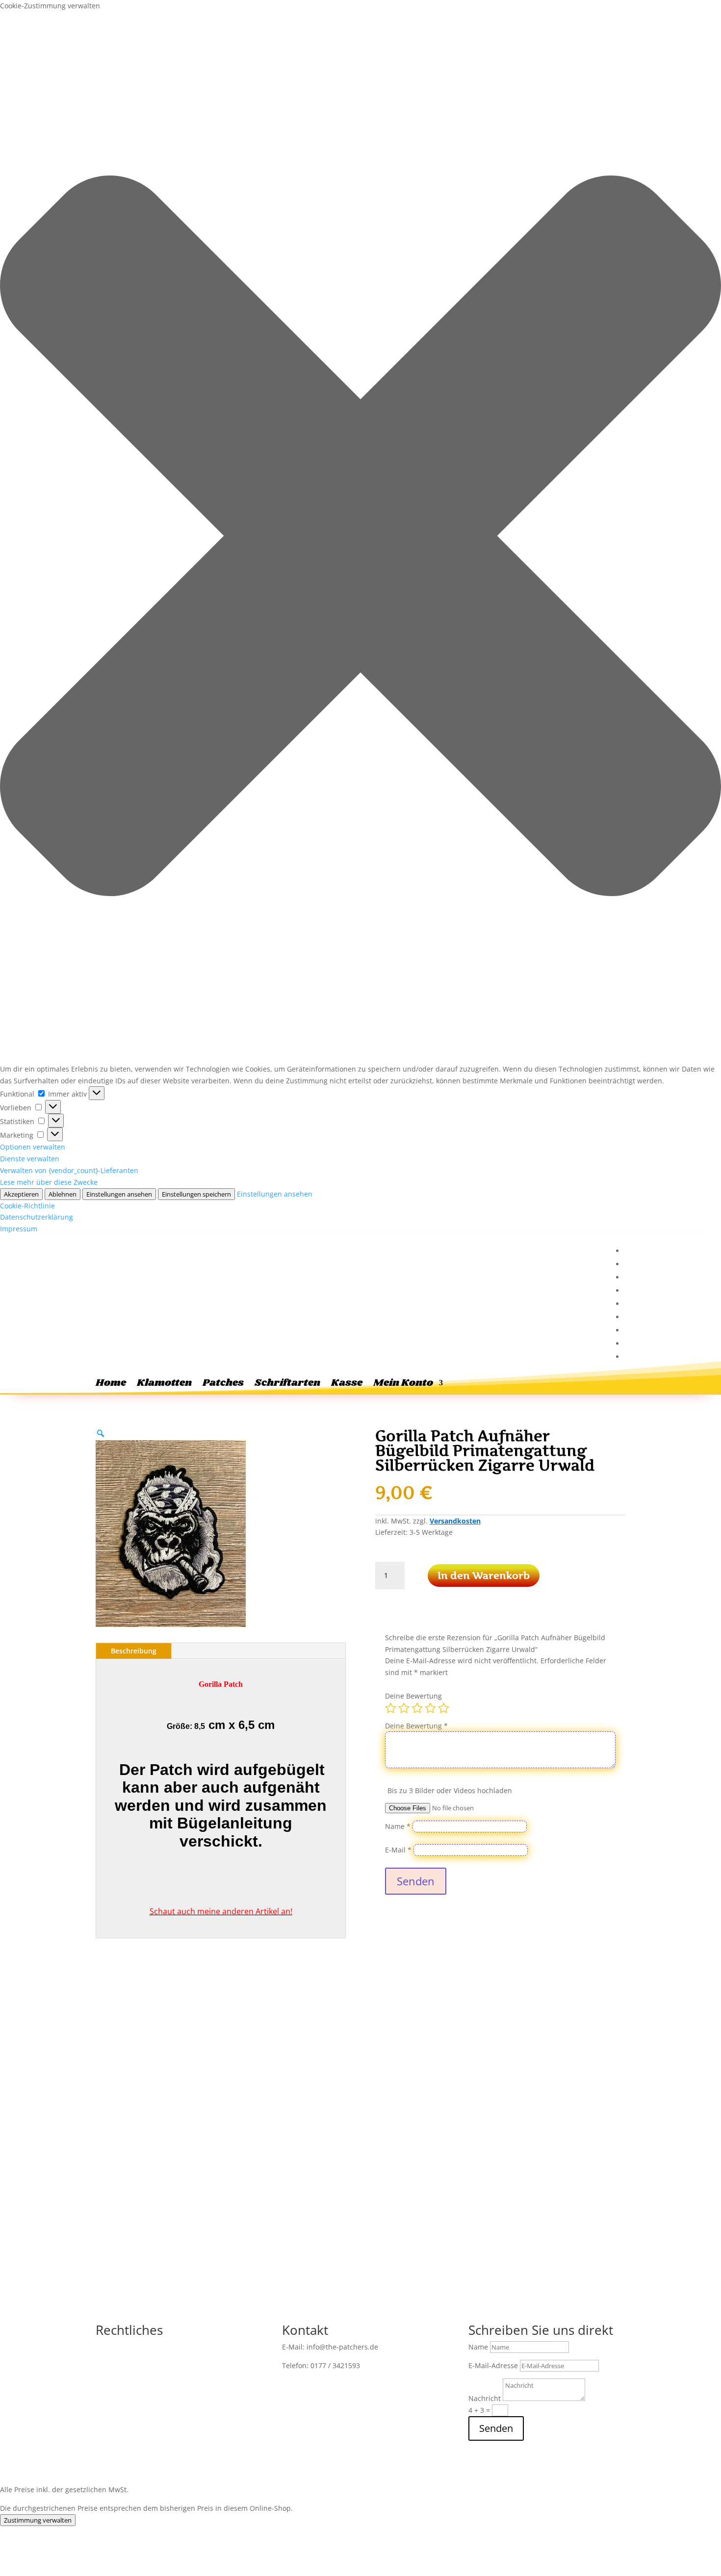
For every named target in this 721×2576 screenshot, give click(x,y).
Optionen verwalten (33, 1147)
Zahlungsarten (204, 2378)
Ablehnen (63, 1194)
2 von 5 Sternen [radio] (404, 1708)
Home (111, 1385)
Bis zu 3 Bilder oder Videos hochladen (450, 1790)
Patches (223, 1385)
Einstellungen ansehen (119, 1194)
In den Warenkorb (484, 1576)
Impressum (19, 1229)
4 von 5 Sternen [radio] (430, 1708)
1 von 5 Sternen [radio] (391, 1708)
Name (398, 1826)
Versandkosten (455, 1521)
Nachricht (485, 2398)
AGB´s (231, 2364)
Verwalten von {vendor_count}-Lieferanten (69, 1170)
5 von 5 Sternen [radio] (444, 1708)
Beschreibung (134, 1651)
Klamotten (164, 1385)
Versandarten (118, 2393)
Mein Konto (403, 1385)
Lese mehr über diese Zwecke (49, 1182)
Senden (416, 1881)
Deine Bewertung (413, 1696)
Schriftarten (287, 1385)
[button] (360, 538)
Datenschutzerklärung (37, 1217)
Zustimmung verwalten (38, 2520)
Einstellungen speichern (196, 1194)
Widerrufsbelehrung (177, 2364)
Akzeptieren (21, 1194)
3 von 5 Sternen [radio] (417, 1708)
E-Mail (398, 1850)
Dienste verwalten (30, 1159)
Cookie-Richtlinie (27, 1206)
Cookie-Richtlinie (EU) (186, 2393)
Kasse (347, 1385)
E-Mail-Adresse (493, 2365)
